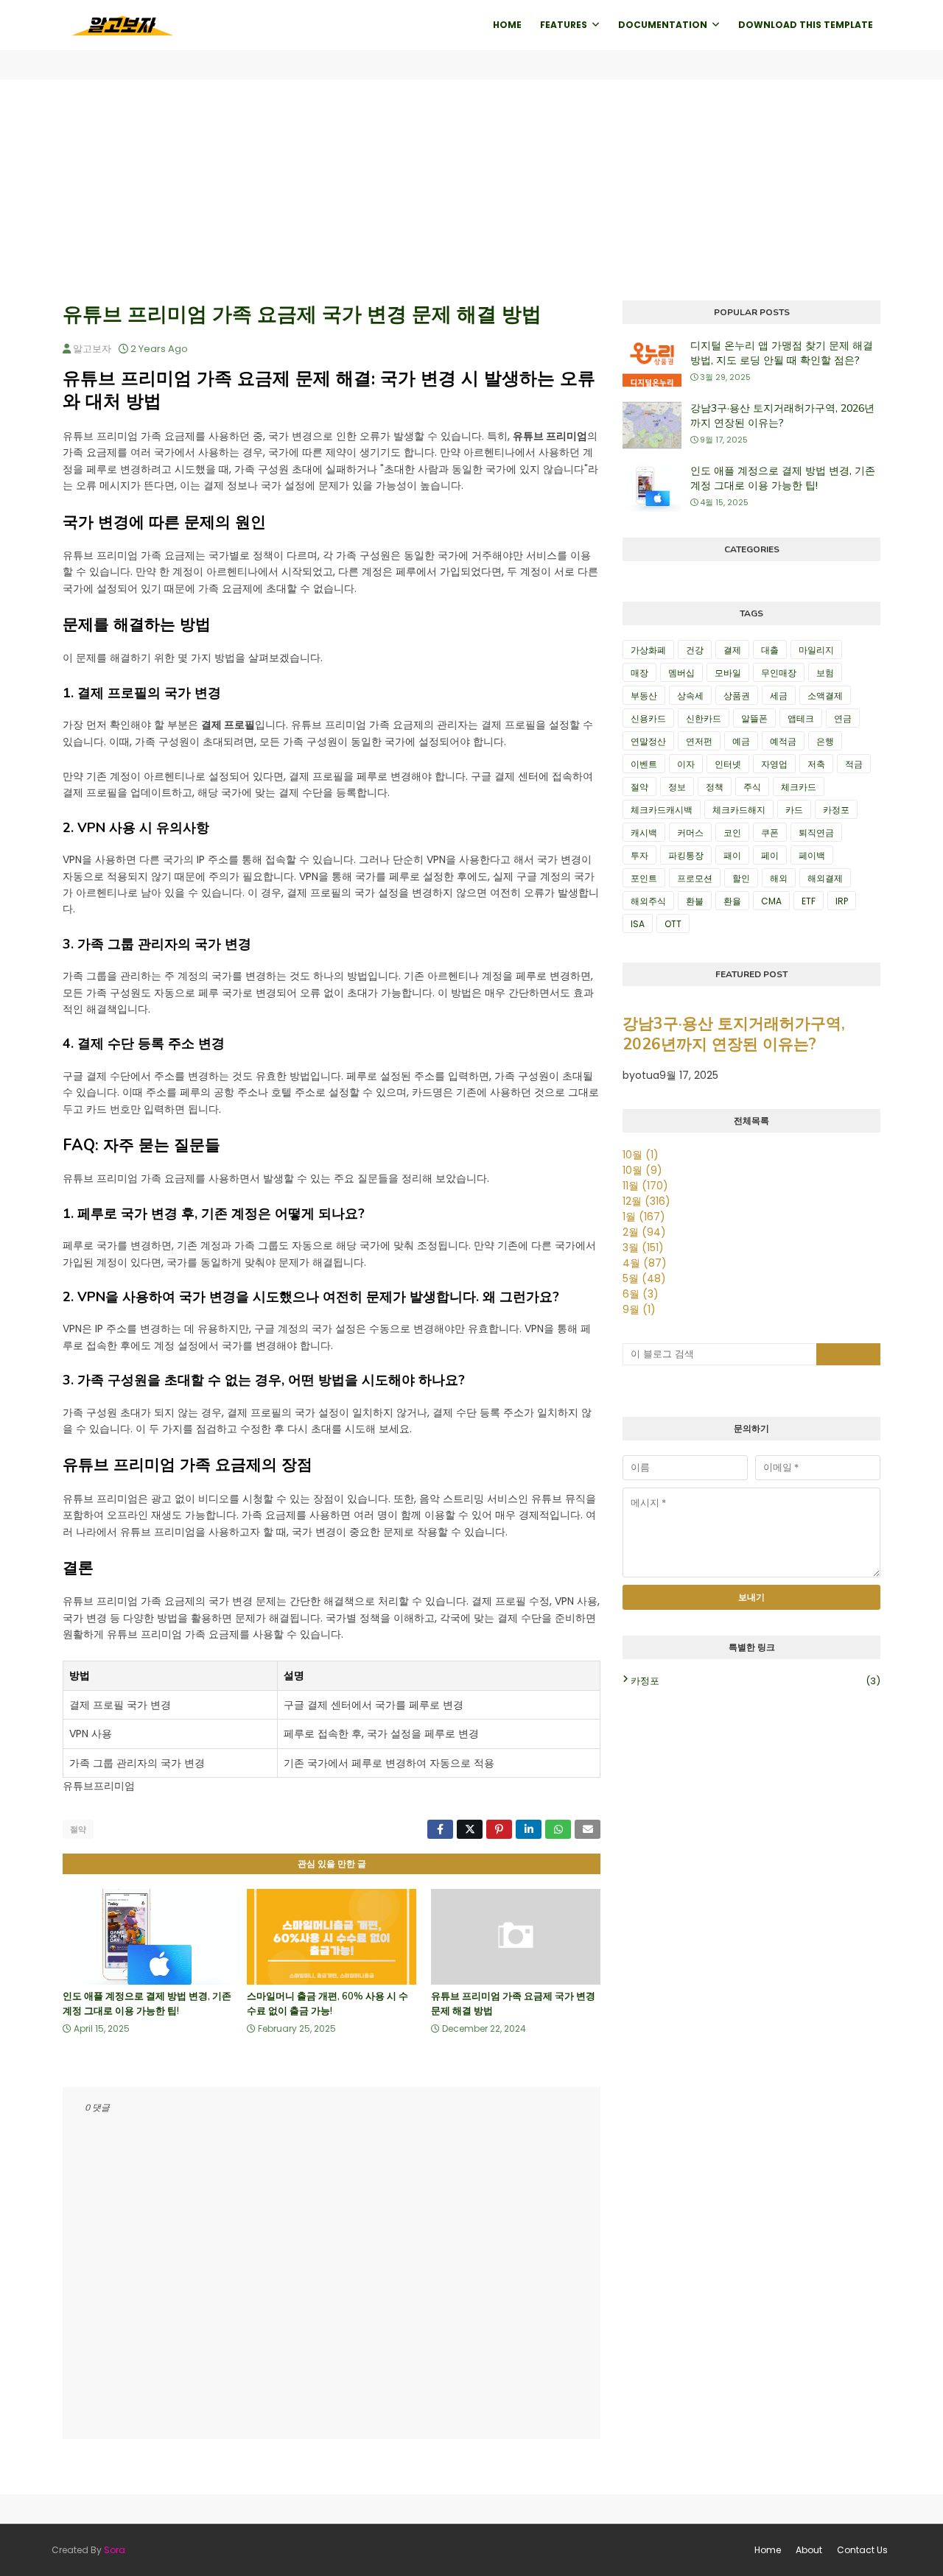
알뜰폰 (754, 718)
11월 (645, 1186)
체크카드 (799, 787)
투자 (639, 855)
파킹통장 (686, 855)
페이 (770, 855)
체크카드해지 (739, 810)
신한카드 (704, 718)
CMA (771, 901)
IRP (842, 901)
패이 (732, 855)
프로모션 (695, 878)
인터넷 (728, 764)
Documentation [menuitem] (663, 25)
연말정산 (648, 741)
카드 (794, 810)
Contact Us (862, 2550)
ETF (809, 901)
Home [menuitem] (507, 25)
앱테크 (801, 718)
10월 (641, 1155)
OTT (673, 924)
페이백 (812, 855)
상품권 (737, 696)
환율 (732, 901)
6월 (641, 1294)
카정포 (836, 810)
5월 (644, 1278)
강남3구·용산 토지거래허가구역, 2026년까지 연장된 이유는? (782, 416)
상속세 (690, 696)
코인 (732, 833)
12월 (646, 1201)
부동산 (644, 696)
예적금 (783, 741)
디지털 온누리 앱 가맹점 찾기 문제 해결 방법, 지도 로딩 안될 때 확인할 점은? (782, 353)
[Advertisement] (471, 190)
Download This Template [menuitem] (806, 25)
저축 (816, 764)
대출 (770, 650)
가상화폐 (648, 650)
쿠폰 (770, 833)
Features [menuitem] (564, 25)
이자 (686, 764)
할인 (741, 878)
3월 (643, 1247)
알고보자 (92, 349)
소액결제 (825, 696)
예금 (741, 741)
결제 (732, 650)
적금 (854, 764)
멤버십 (681, 673)
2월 (644, 1232)
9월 (639, 1309)
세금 (779, 696)
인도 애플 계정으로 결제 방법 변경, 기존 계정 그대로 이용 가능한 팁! (147, 2004)
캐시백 (644, 833)
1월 (644, 1217)
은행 (825, 741)
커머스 (690, 833)
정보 (677, 787)
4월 (645, 1263)
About (809, 2550)
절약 (78, 1829)
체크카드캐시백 (662, 810)
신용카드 (648, 718)
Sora (115, 2550)
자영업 (774, 764)
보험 (825, 673)
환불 (695, 901)
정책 (715, 787)
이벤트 (644, 764)
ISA (638, 924)
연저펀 (699, 741)
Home (768, 2550)
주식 (752, 787)
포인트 (644, 878)
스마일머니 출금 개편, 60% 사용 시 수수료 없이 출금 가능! (327, 2004)
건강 (695, 650)
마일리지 (816, 650)
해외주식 (648, 901)
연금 (843, 718)
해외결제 (825, 878)
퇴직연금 (816, 833)
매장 (639, 673)
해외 (779, 878)
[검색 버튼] (849, 1354)
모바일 (728, 673)
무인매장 (779, 673)
